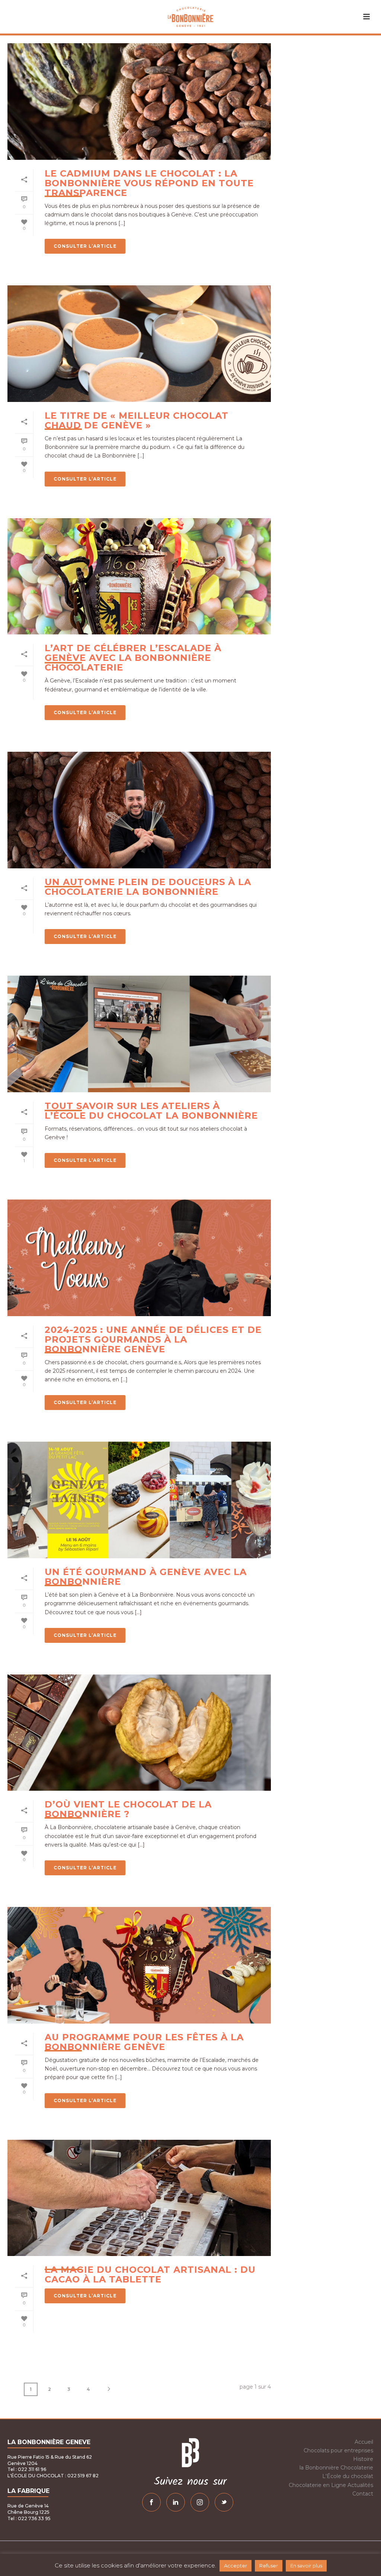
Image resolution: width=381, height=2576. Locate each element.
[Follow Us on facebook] (151, 2502)
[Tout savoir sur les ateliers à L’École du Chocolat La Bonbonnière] (139, 1034)
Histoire (363, 2459)
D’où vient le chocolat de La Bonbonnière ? (128, 1809)
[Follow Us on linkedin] (176, 2502)
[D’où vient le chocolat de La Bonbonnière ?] (139, 1733)
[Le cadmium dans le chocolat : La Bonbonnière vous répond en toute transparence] (139, 102)
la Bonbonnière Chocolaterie (336, 2468)
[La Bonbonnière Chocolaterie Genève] (191, 17)
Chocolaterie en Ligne (317, 2485)
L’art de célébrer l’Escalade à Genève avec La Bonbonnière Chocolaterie (133, 658)
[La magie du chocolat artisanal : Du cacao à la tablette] (139, 2198)
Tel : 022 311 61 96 (27, 2469)
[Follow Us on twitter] (224, 2502)
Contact (363, 2494)
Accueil (364, 2442)
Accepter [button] (236, 2566)
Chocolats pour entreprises (338, 2450)
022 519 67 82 (82, 2476)
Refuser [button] (269, 2566)
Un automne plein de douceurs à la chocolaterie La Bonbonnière (148, 887)
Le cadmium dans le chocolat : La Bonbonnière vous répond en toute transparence (149, 183)
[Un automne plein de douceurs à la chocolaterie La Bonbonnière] (139, 810)
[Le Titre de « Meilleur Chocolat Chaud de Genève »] (139, 344)
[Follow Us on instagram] (200, 2502)
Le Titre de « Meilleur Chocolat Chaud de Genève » (137, 420)
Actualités (360, 2485)
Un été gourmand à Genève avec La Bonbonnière (146, 1577)
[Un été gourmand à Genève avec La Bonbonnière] (139, 1500)
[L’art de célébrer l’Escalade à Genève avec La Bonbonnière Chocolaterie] (139, 576)
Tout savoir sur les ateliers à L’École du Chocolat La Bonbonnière (151, 1111)
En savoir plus (306, 2566)
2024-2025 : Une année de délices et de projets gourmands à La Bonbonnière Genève (153, 1339)
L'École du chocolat (348, 2476)
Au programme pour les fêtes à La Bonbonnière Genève (144, 2042)
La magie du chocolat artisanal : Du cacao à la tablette (150, 2274)
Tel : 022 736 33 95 (29, 2518)
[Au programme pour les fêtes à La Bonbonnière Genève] (139, 1965)
